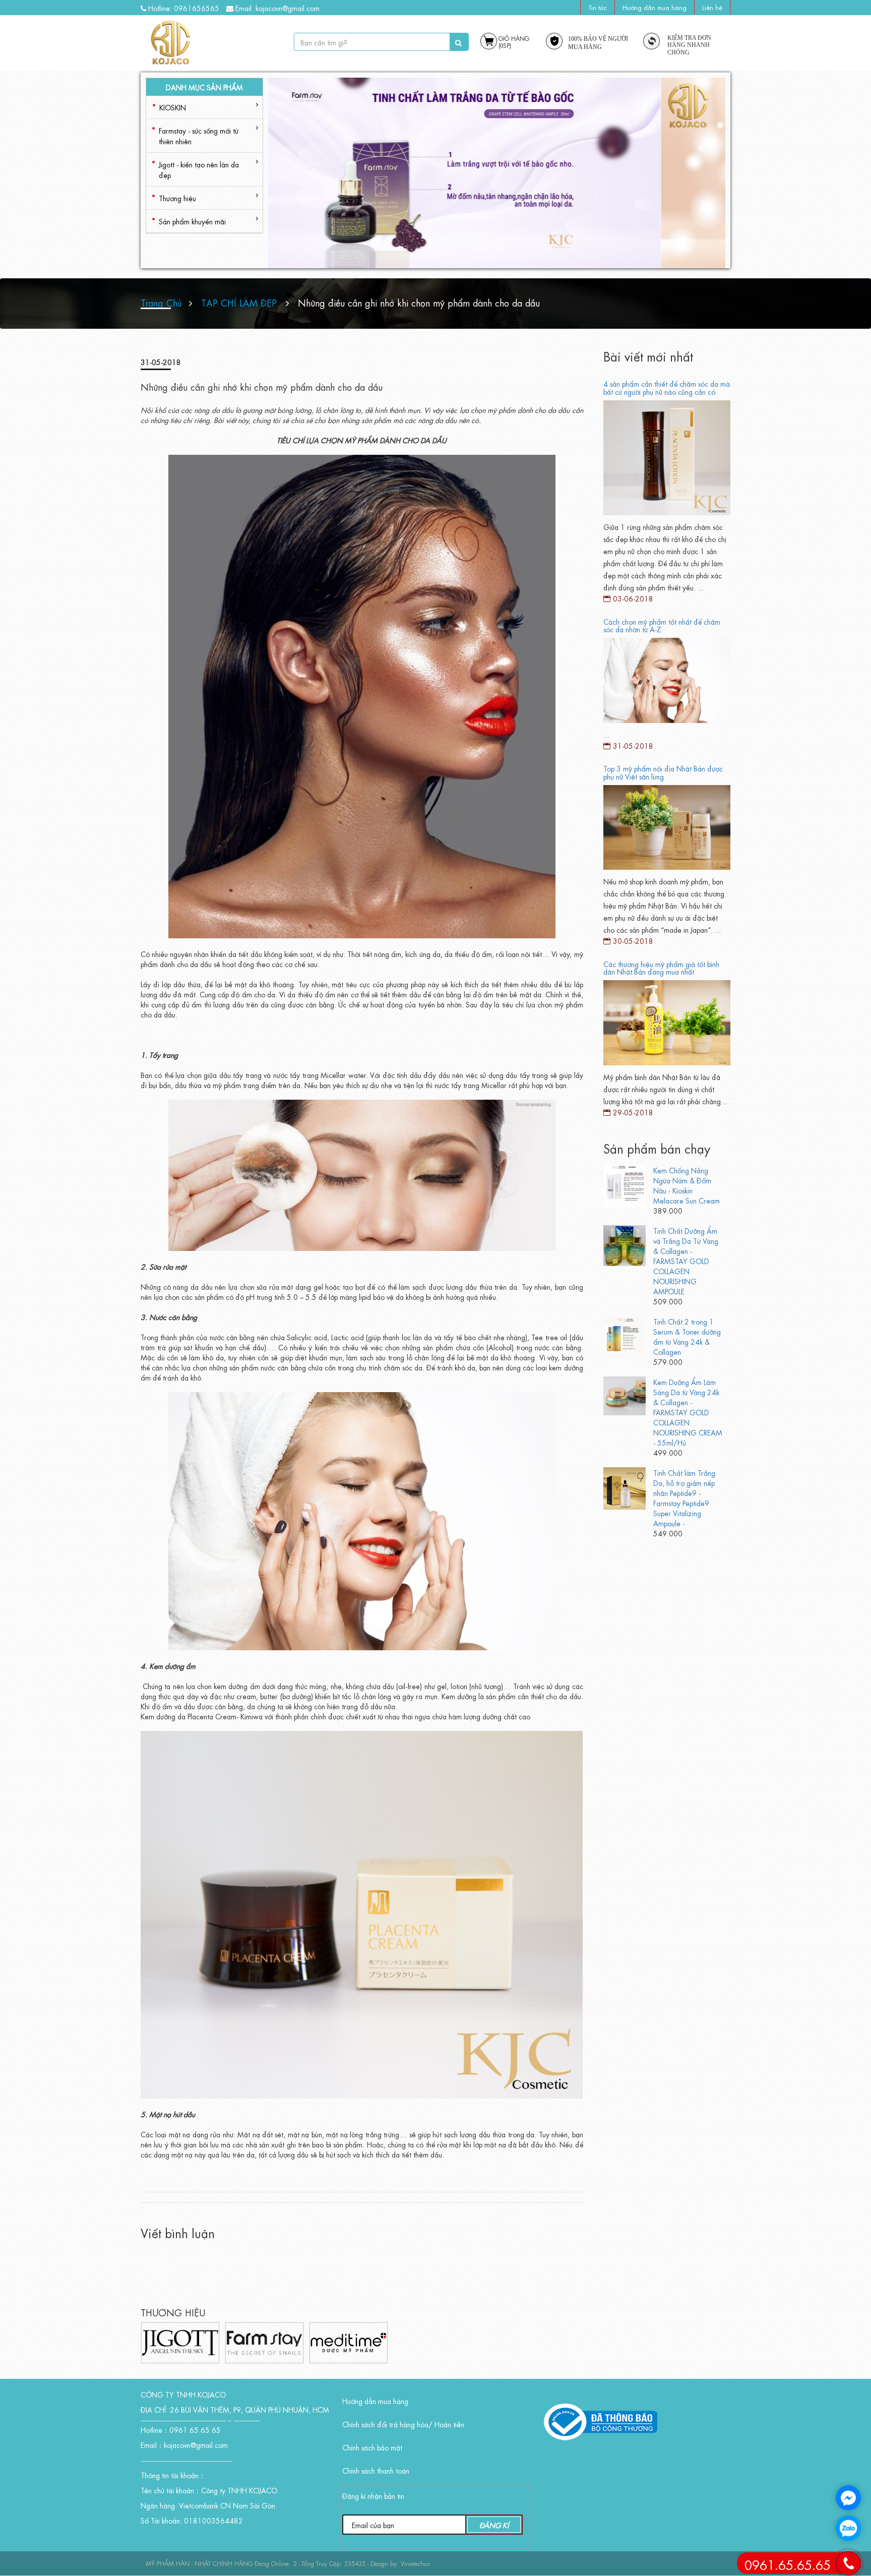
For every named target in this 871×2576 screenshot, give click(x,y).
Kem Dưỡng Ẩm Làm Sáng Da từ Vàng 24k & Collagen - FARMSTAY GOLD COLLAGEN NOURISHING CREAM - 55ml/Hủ (688, 1412)
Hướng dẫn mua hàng (655, 7)
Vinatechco (415, 2563)
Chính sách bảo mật (372, 2447)
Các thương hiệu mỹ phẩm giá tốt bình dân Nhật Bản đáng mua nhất (661, 967)
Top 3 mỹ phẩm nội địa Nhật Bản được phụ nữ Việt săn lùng (663, 772)
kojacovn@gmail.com (288, 8)
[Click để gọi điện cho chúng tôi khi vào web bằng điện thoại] (848, 2563)
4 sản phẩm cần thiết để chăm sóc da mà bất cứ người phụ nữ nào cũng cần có (667, 387)
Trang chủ (161, 302)
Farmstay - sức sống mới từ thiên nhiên (199, 135)
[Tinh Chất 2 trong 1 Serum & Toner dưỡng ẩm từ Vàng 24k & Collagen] (625, 1335)
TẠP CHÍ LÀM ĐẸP (239, 302)
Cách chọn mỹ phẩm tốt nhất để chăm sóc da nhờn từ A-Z (662, 625)
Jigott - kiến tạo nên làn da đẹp (199, 169)
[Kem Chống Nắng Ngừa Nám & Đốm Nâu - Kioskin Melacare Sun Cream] (625, 1184)
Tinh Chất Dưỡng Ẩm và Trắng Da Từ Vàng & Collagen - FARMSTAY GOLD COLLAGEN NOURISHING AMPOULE (686, 1261)
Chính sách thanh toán (376, 2470)
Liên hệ (712, 7)
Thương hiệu (177, 198)
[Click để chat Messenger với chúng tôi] (848, 2498)
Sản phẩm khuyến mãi (192, 221)
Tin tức (598, 7)
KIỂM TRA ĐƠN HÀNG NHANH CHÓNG (689, 45)
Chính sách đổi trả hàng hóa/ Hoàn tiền (403, 2424)
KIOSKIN (173, 107)
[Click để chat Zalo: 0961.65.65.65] (848, 2528)
